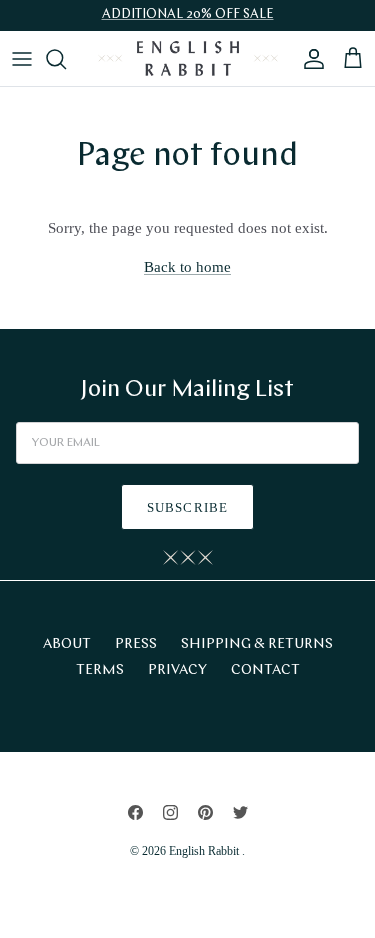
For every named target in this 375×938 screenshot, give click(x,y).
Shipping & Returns (257, 644)
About (67, 644)
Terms (100, 670)
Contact (265, 670)
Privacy (177, 670)
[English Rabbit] (188, 58)
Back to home (187, 267)
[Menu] (22, 59)
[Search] (66, 59)
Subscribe (187, 507)
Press (136, 644)
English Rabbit (205, 851)
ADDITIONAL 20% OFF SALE (188, 14)
